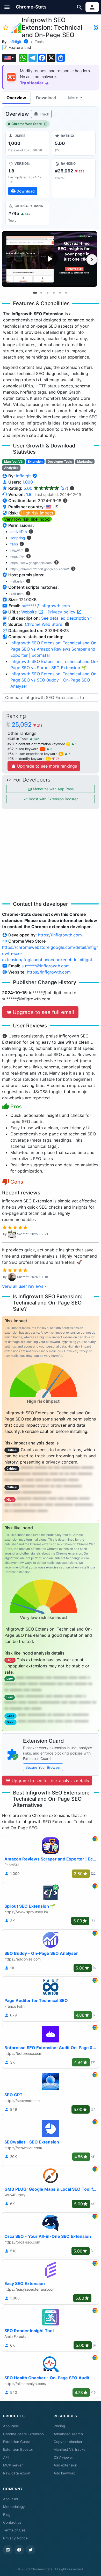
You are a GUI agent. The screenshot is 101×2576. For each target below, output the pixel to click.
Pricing (59, 2426)
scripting (18, 538)
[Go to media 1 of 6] (35, 293)
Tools (39, 42)
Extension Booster (18, 2449)
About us (10, 2499)
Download (46, 98)
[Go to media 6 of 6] (66, 293)
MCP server (13, 2465)
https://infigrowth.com (60, 935)
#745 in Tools (19, 739)
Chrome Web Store (27, 124)
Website (30, 612)
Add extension (65, 2465)
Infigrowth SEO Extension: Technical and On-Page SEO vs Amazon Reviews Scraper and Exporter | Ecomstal (54, 649)
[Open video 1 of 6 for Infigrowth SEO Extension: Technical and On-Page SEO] (49, 259)
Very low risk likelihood (27, 519)
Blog (7, 2515)
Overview (16, 98)
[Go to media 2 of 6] (41, 293)
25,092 (27, 725)
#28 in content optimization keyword (38, 744)
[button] (7, 7)
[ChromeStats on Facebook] (19, 2550)
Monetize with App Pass (53, 789)
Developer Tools (60, 462)
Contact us (12, 2522)
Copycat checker (68, 2442)
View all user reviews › (24, 1286)
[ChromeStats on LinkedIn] (8, 2550)
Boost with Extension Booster (53, 799)
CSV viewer (63, 2457)
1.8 (29, 494)
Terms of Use (14, 2530)
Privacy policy (62, 612)
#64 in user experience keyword (35, 754)
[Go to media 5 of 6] (60, 293)
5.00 (46, 488)
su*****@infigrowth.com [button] (46, 606)
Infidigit (15, 42)
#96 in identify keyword (29, 759)
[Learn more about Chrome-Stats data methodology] (67, 624)
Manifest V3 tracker (70, 2449)
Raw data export (17, 2473)
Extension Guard (17, 2442)
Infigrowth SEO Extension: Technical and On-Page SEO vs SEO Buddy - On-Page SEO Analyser (54, 680)
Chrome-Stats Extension (23, 2434)
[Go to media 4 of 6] (54, 293)
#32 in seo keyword (26, 749)
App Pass (11, 2426)
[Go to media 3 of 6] (47, 293)
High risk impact (37, 513)
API (6, 2457)
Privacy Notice (15, 2538)
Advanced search (68, 2434)
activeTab (19, 532)
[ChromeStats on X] (31, 2550)
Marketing (85, 462)
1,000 (28, 482)
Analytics (11, 468)
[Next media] (92, 260)
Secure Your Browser (43, 1767)
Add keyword (64, 2473)
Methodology (14, 2507)
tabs (14, 544)
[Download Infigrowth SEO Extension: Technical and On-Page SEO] (27, 178)
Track (44, 114)
